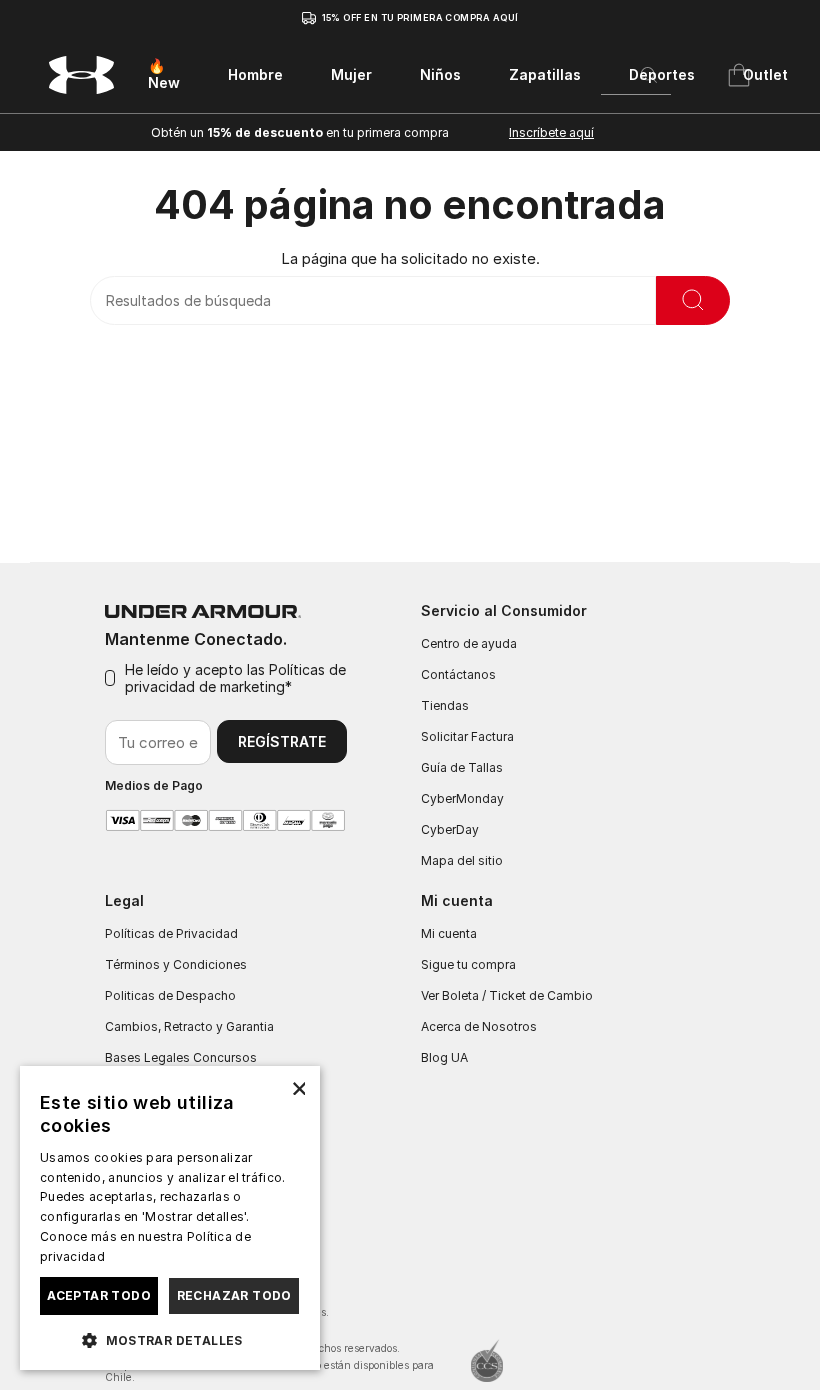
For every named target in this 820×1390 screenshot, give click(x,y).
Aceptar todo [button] (99, 1295)
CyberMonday (462, 798)
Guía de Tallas (462, 767)
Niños (440, 74)
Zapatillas (545, 74)
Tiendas (445, 705)
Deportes (662, 74)
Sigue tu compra (468, 964)
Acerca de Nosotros (479, 1026)
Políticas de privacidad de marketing (235, 678)
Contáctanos (458, 674)
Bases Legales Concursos (181, 1057)
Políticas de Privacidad (171, 933)
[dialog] (170, 1218)
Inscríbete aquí (551, 132)
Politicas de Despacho (170, 995)
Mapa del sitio (462, 860)
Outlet (765, 74)
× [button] (297, 1087)
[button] (170, 1339)
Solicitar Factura (467, 736)
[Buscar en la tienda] (693, 300)
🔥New (164, 74)
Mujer (351, 74)
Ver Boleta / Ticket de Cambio (507, 995)
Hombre (255, 74)
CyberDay (450, 829)
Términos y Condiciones (176, 964)
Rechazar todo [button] (234, 1295)
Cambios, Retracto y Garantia (189, 1026)
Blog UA (444, 1057)
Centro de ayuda (469, 643)
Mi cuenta (449, 933)
